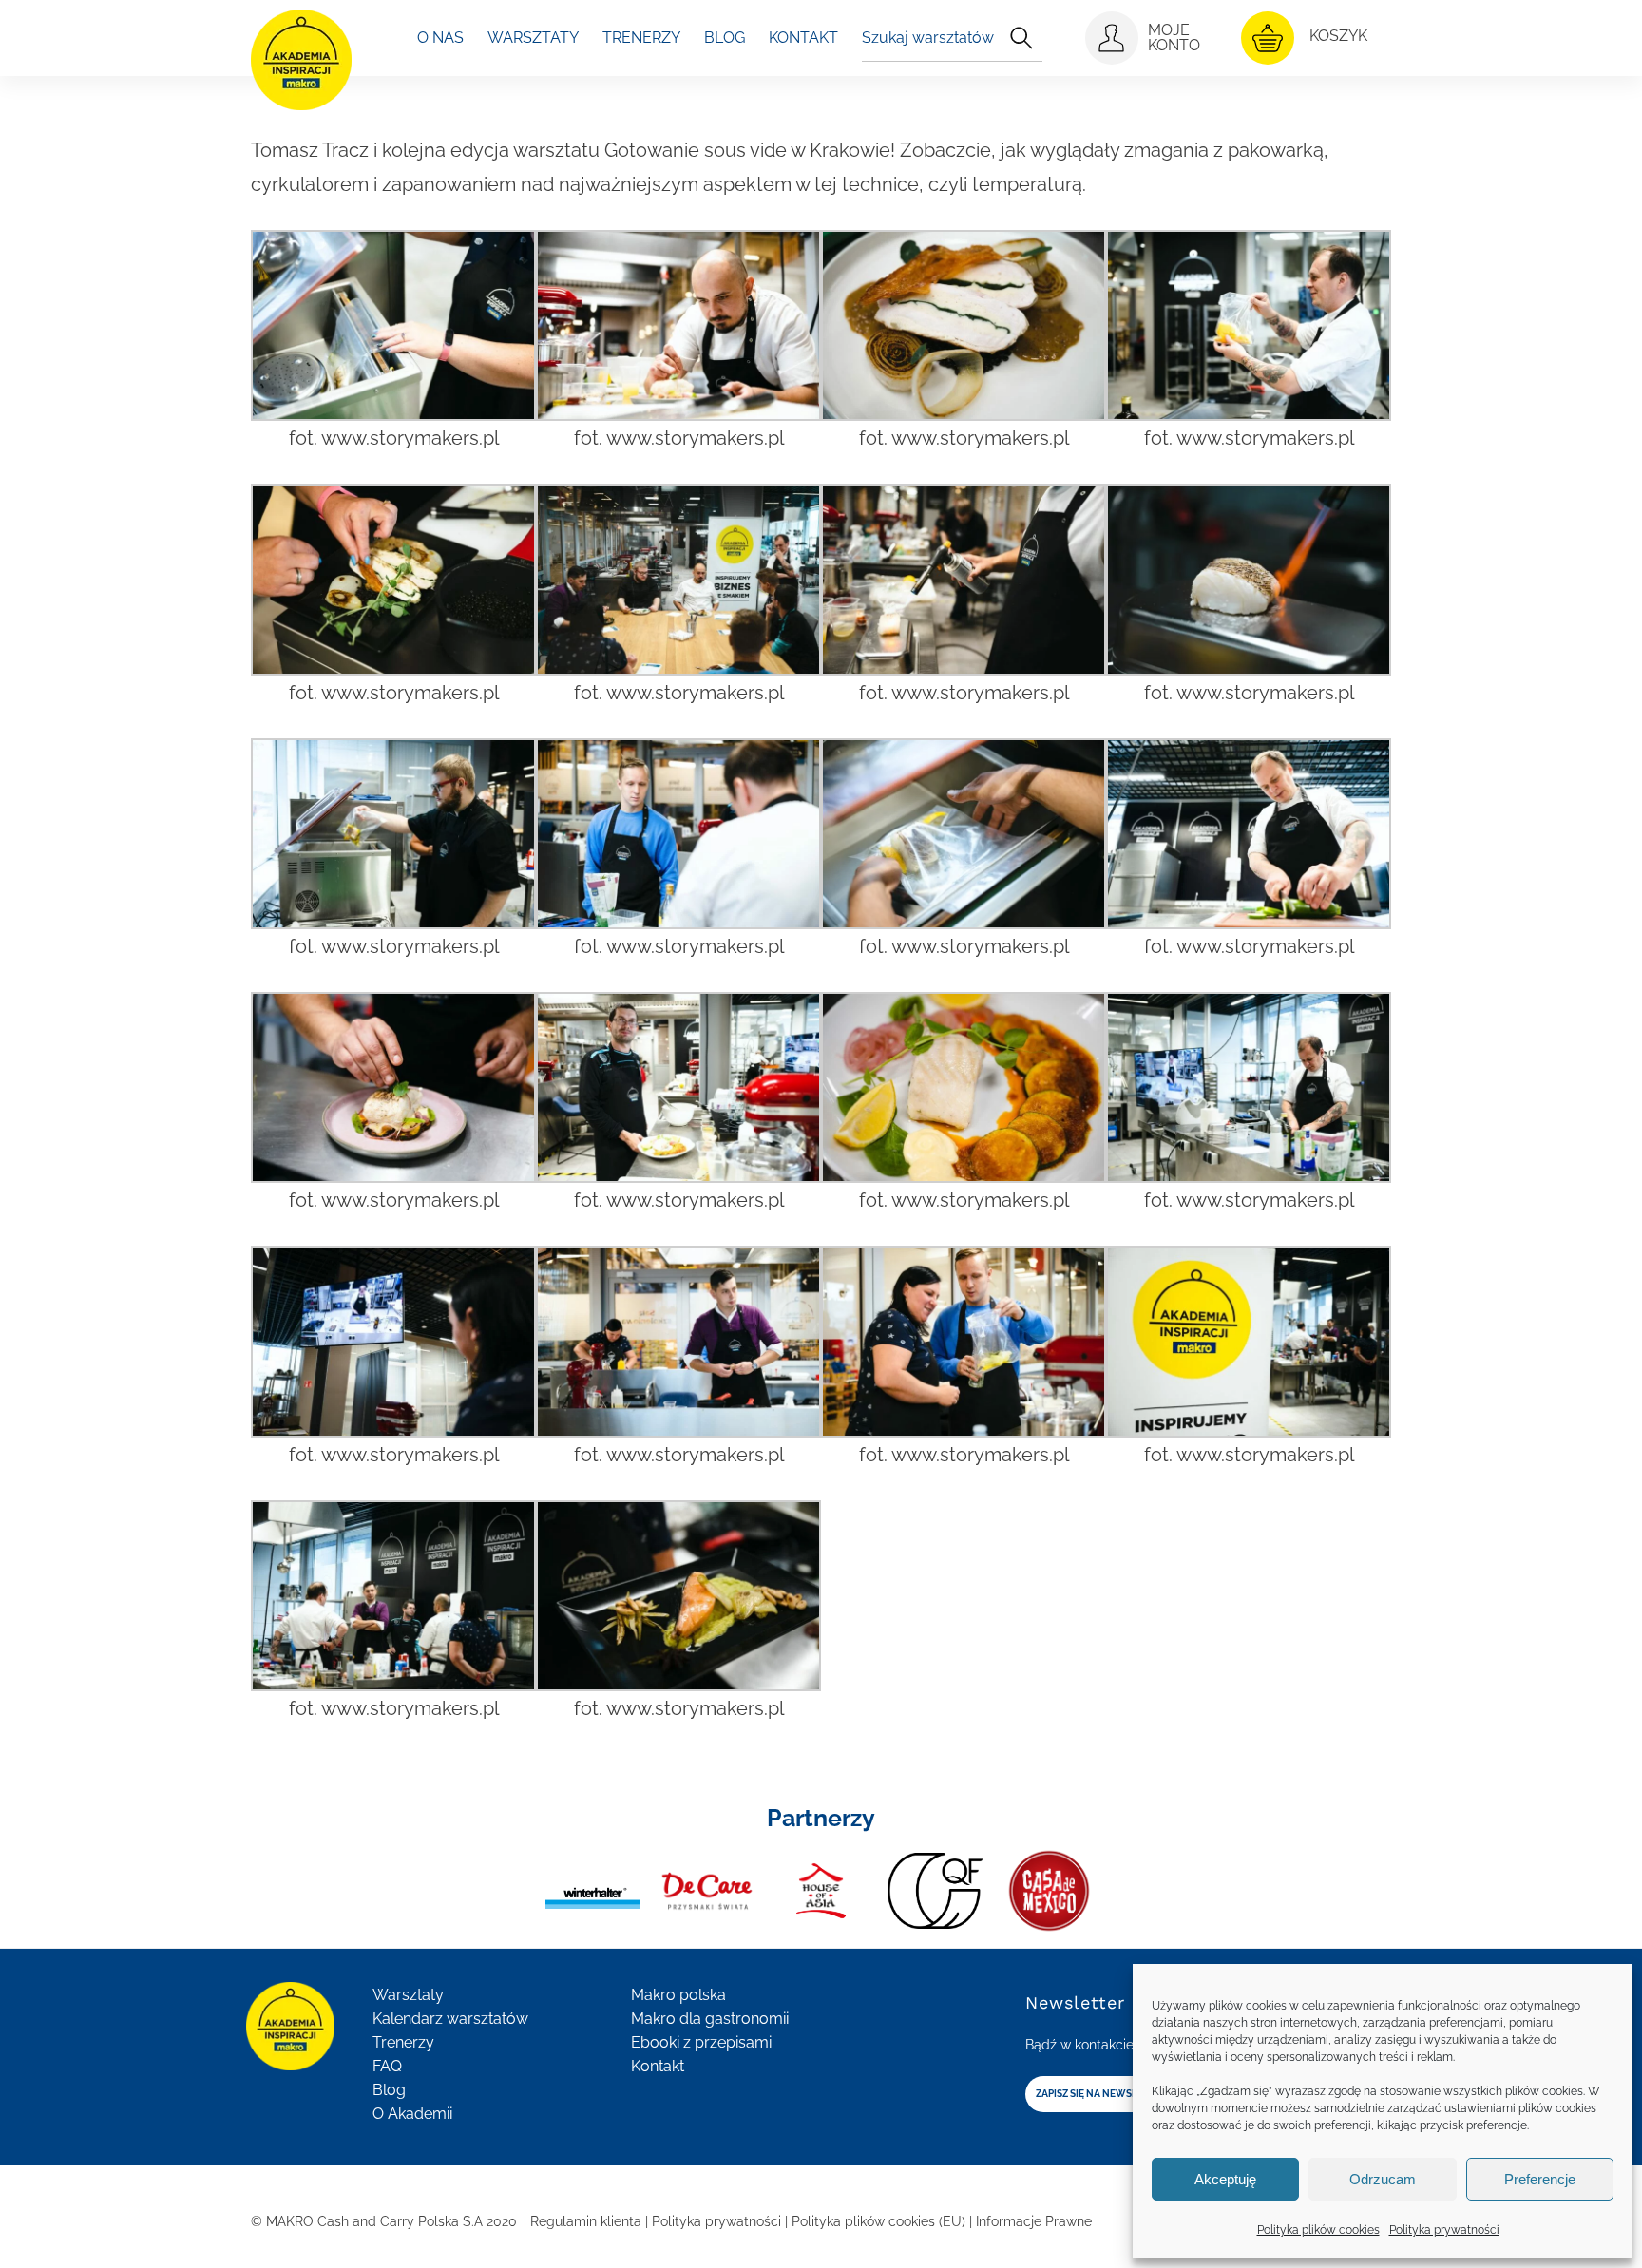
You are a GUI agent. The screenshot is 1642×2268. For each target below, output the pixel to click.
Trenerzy (403, 2042)
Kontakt (658, 2066)
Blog (389, 2090)
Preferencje (1540, 2179)
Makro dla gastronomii (710, 2019)
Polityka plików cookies (1318, 2230)
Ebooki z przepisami (701, 2042)
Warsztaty (408, 1995)
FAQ (387, 2066)
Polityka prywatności (1444, 2230)
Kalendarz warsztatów (450, 2019)
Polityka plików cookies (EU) (878, 2221)
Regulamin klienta (586, 2221)
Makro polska (678, 1995)
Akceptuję (1225, 2179)
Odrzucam (1383, 2179)
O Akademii (412, 2114)
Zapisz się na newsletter (1101, 2094)
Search (1021, 38)
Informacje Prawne (1034, 2221)
